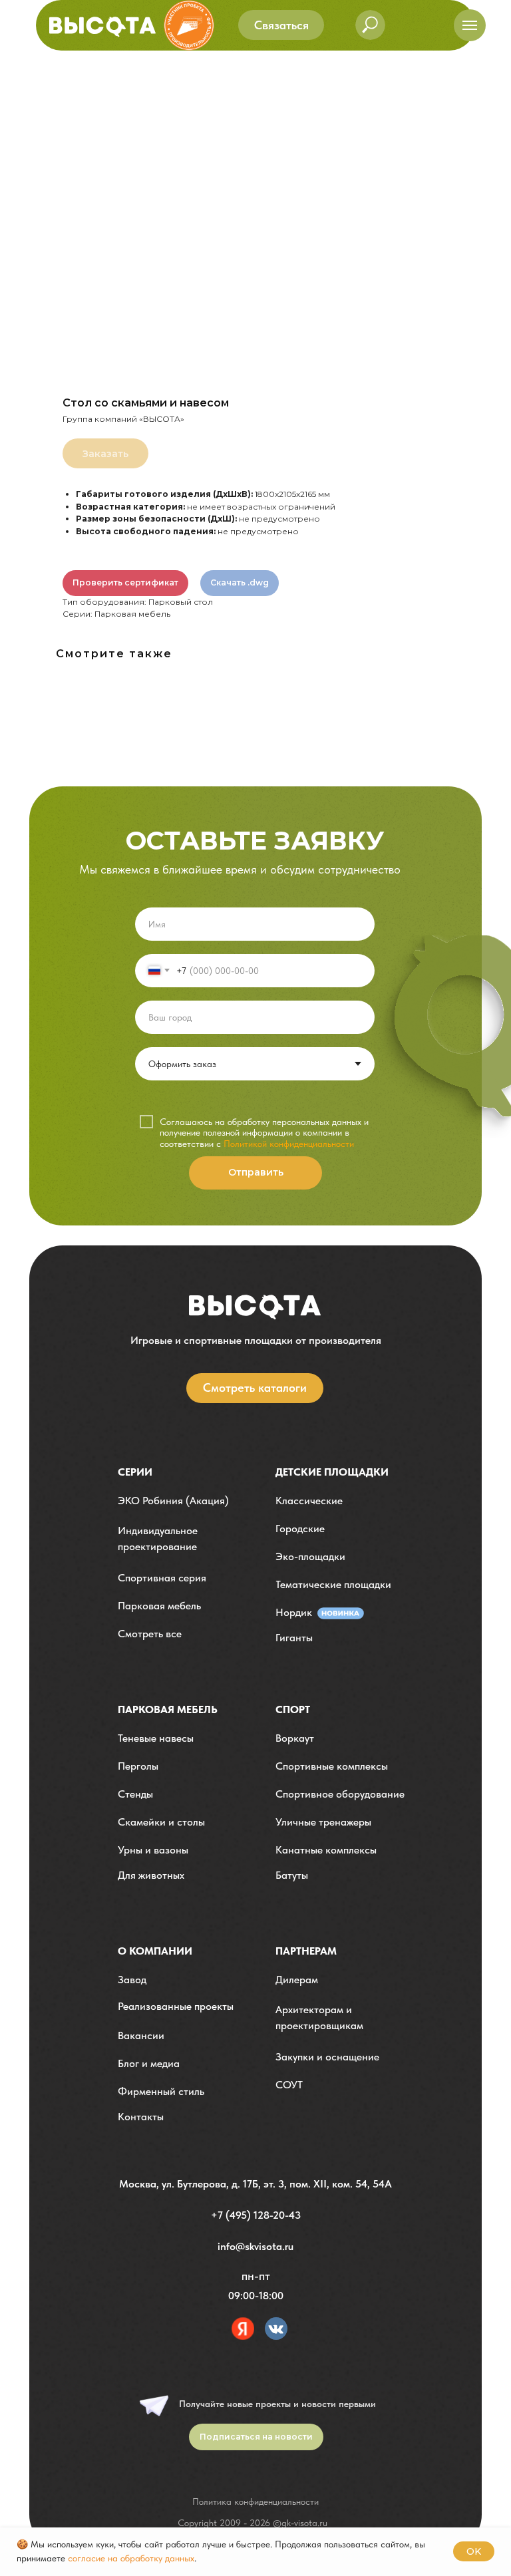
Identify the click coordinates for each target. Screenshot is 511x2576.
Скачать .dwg (240, 582)
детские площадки (332, 1472)
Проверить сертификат (125, 582)
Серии (135, 1472)
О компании (155, 1951)
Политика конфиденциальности (255, 2501)
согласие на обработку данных (131, 2558)
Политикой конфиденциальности (289, 1144)
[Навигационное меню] (470, 25)
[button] (281, 25)
